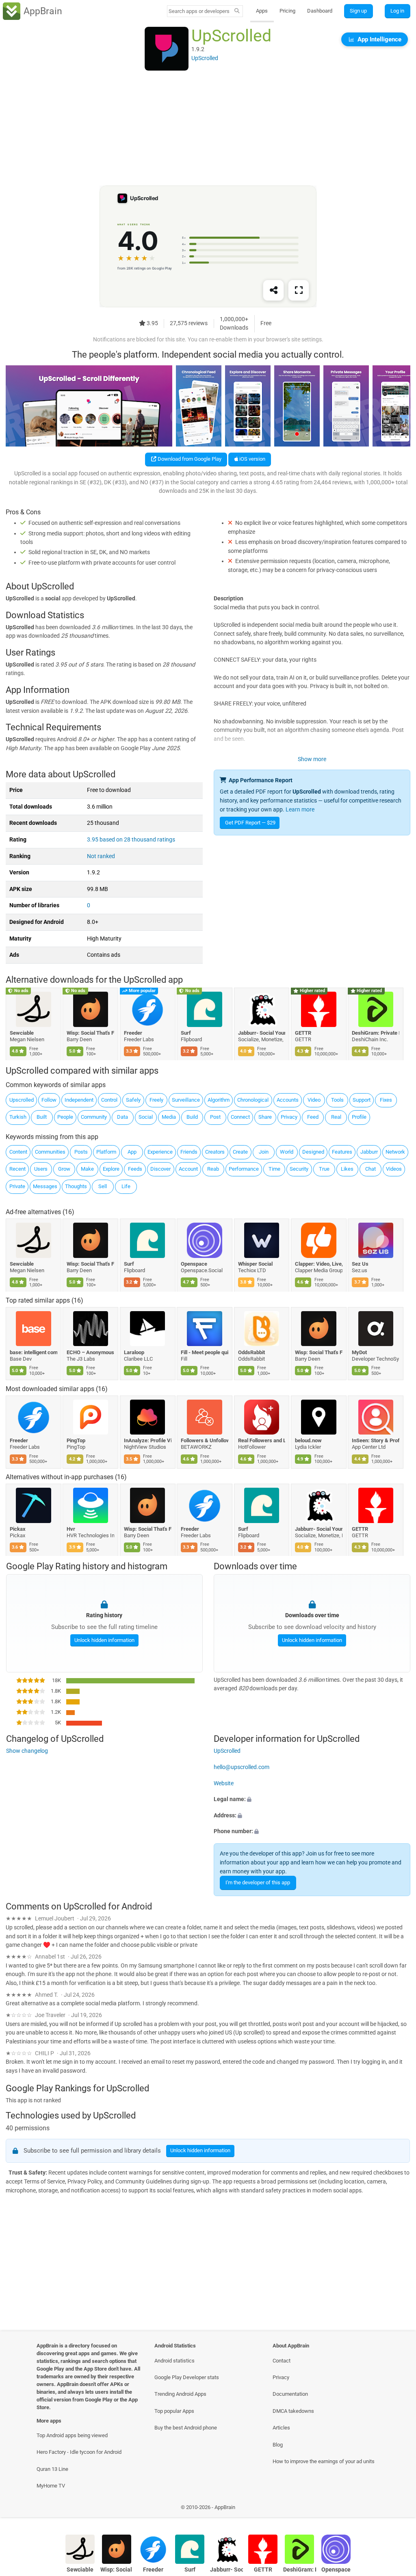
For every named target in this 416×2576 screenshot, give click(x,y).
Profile (359, 1117)
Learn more (300, 810)
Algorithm (219, 1100)
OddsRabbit (251, 1352)
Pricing (287, 11)
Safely (133, 1100)
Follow (49, 1100)
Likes (347, 1169)
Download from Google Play (189, 459)
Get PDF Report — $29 (250, 823)
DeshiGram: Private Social (376, 1033)
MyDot (360, 1352)
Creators (215, 1152)
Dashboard (320, 11)
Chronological (253, 1100)
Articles (281, 2428)
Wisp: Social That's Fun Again (91, 1033)
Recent (17, 1169)
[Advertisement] (208, 129)
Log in (397, 11)
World (287, 1152)
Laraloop (134, 1352)
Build (192, 1117)
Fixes (386, 1100)
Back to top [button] (398, 2509)
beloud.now (308, 1440)
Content (18, 1152)
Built (42, 1117)
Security (299, 1169)
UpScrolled (227, 1751)
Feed (313, 1117)
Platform (106, 1152)
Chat (370, 1169)
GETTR (303, 1033)
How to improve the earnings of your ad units (324, 2461)
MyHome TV (51, 2486)
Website (224, 1783)
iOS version (252, 459)
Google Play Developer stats (187, 2377)
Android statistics (174, 2361)
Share (265, 1117)
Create (240, 1152)
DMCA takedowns (293, 2411)
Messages (45, 1186)
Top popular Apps (174, 2411)
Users (41, 1169)
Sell (103, 1186)
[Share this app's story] (273, 291)
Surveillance (186, 1100)
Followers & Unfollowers (205, 1440)
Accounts (288, 1100)
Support (362, 1100)
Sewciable (22, 1033)
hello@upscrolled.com (242, 1767)
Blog (278, 2445)
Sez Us (361, 1263)
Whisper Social (255, 1263)
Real (336, 1117)
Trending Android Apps (180, 2394)
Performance (244, 1169)
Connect (240, 1117)
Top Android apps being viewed (72, 2435)
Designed (313, 1152)
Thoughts (76, 1186)
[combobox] (199, 11)
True (324, 1169)
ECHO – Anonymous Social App (91, 1352)
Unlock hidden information (104, 1640)
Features (342, 1152)
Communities (50, 1152)
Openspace (194, 1263)
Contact (282, 2361)
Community (94, 1117)
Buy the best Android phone (186, 2428)
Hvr (71, 1529)
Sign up (358, 11)
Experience (160, 1152)
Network (395, 1152)
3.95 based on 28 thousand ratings (131, 840)
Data (122, 1117)
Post (215, 1117)
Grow (64, 1169)
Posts (81, 1152)
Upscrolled (22, 1100)
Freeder (133, 1033)
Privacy (289, 1117)
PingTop (76, 1440)
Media (169, 1117)
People (65, 1117)
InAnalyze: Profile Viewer (148, 1440)
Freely (156, 1100)
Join (264, 1152)
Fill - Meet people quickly (205, 1352)
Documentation (290, 2394)
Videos (394, 1169)
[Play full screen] (299, 291)
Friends (189, 1152)
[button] (312, 1799)
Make (87, 1169)
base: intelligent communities (34, 1352)
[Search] (237, 11)
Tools (337, 1100)
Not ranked (101, 856)
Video (314, 1100)
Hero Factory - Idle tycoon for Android (79, 2452)
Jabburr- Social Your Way (262, 1033)
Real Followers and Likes (262, 1440)
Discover (160, 1169)
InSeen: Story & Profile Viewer (376, 1440)
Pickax (18, 1529)
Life (126, 1186)
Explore (111, 1169)
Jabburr (369, 1152)
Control (109, 1100)
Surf (186, 1033)
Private (17, 1186)
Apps (262, 11)
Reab (213, 1169)
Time (274, 1169)
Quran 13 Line (52, 2469)
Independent (79, 1100)
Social (146, 1117)
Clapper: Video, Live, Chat (319, 1263)
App (132, 1152)
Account (188, 1169)
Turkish (18, 1117)
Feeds (135, 1169)
